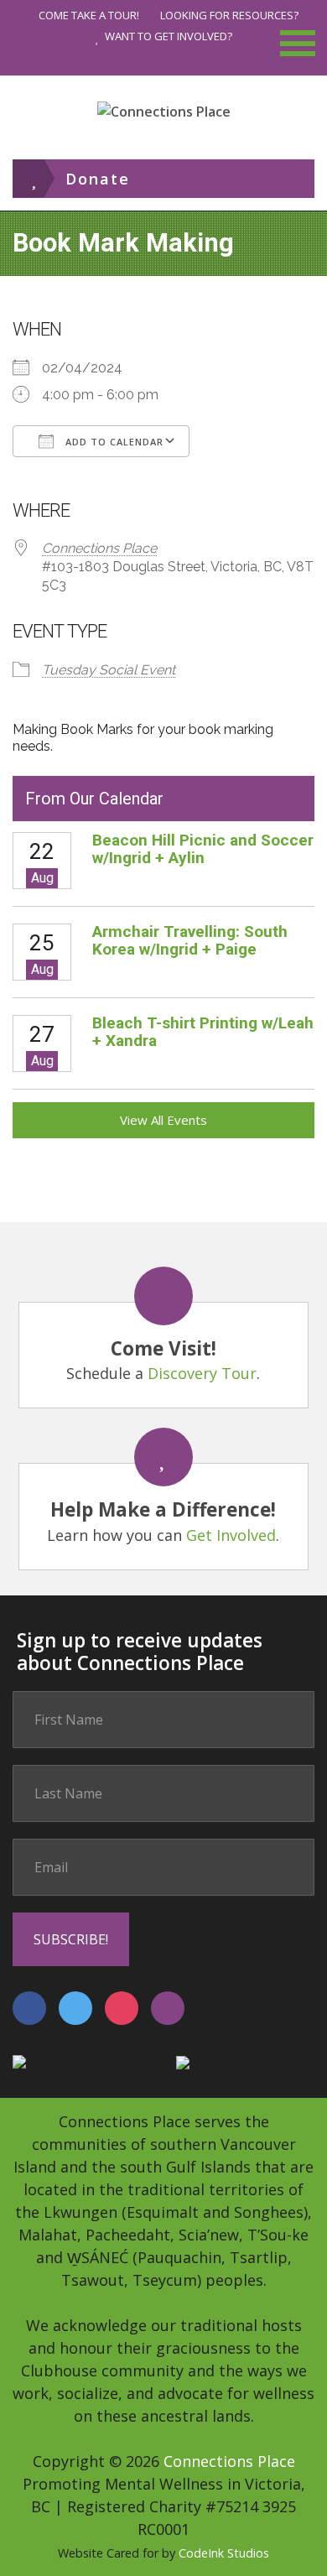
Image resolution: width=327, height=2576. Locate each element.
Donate (98, 179)
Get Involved (231, 1535)
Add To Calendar (113, 442)
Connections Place (99, 548)
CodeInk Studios (224, 2553)
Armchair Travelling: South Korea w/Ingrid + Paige (190, 940)
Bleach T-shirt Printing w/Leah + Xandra (203, 1032)
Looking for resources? (229, 15)
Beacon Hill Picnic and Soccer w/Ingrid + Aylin (203, 849)
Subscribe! (71, 1939)
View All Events (163, 1120)
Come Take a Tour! (89, 15)
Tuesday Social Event (109, 670)
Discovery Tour (202, 1373)
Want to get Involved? (169, 36)
